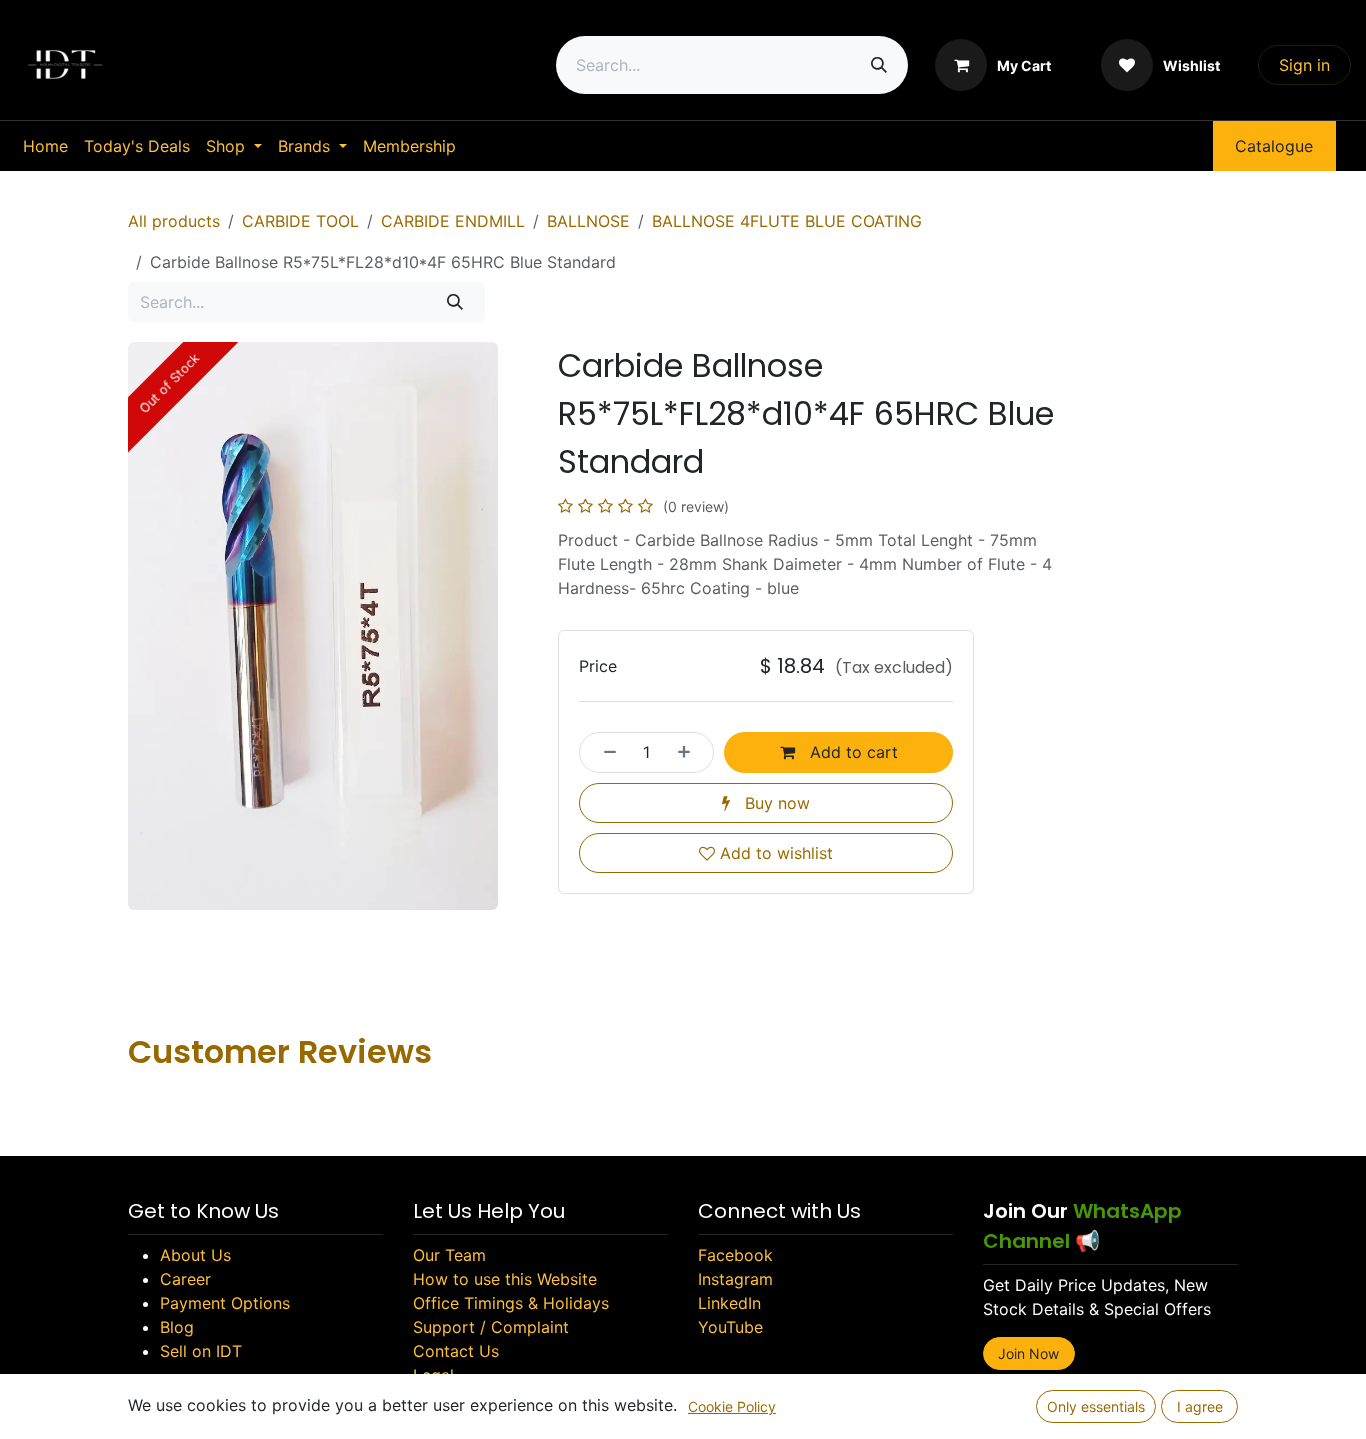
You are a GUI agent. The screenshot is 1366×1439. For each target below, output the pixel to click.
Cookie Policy (732, 1406)
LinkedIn (729, 1303)
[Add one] (690, 752)
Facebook (735, 1255)
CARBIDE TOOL (300, 221)
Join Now (1028, 1353)
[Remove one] (604, 752)
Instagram (735, 1279)
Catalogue (1274, 146)
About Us (195, 1255)
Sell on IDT (201, 1351)
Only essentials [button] (1096, 1406)
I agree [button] (1200, 1406)
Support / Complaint (491, 1327)
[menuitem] (45, 146)
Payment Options (225, 1303)
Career (185, 1279)
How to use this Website (505, 1279)
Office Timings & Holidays (511, 1303)
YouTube (730, 1327)
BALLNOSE (588, 221)
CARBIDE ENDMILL (453, 221)
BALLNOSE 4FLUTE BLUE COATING (787, 221)
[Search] (879, 65)
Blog (177, 1327)
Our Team (449, 1255)
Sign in (1304, 65)
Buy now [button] (775, 803)
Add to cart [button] (851, 752)
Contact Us (456, 1351)
